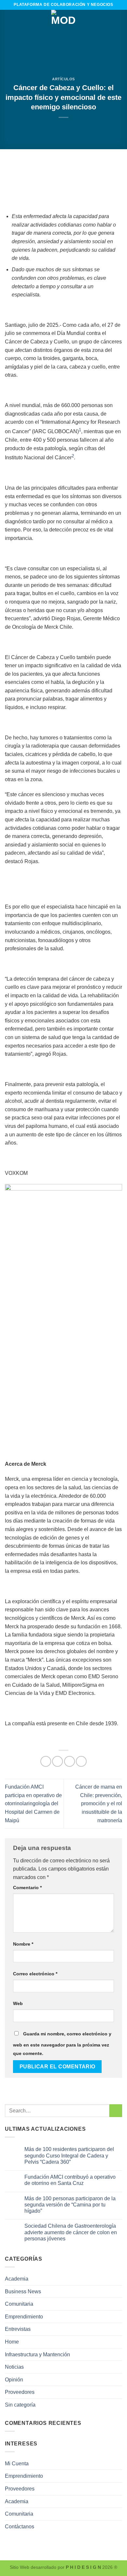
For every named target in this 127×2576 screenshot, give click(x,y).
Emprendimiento (24, 2317)
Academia (17, 2279)
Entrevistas (18, 2329)
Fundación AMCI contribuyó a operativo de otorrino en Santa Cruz (70, 2180)
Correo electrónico (35, 1974)
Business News (23, 2292)
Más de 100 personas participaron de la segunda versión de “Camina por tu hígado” (70, 2205)
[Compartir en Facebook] (57, 1761)
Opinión (14, 2380)
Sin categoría (20, 2405)
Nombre (23, 1944)
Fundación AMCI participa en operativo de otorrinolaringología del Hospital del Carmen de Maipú (33, 1803)
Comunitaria (19, 2304)
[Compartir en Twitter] (70, 1761)
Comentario (27, 1888)
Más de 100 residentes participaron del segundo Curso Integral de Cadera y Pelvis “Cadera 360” (69, 2156)
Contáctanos (20, 2527)
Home (12, 2342)
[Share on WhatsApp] (46, 1761)
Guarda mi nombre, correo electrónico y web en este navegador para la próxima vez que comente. (62, 2044)
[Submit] (116, 2111)
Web (18, 2003)
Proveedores (20, 2392)
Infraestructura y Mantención (37, 2355)
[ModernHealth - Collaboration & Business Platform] (63, 22)
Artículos (63, 79)
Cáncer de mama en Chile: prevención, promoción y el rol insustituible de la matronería (99, 1803)
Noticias (14, 2367)
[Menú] (9, 22)
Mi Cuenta (17, 2464)
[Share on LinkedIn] (81, 1761)
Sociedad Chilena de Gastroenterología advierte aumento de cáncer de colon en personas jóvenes (71, 2232)
